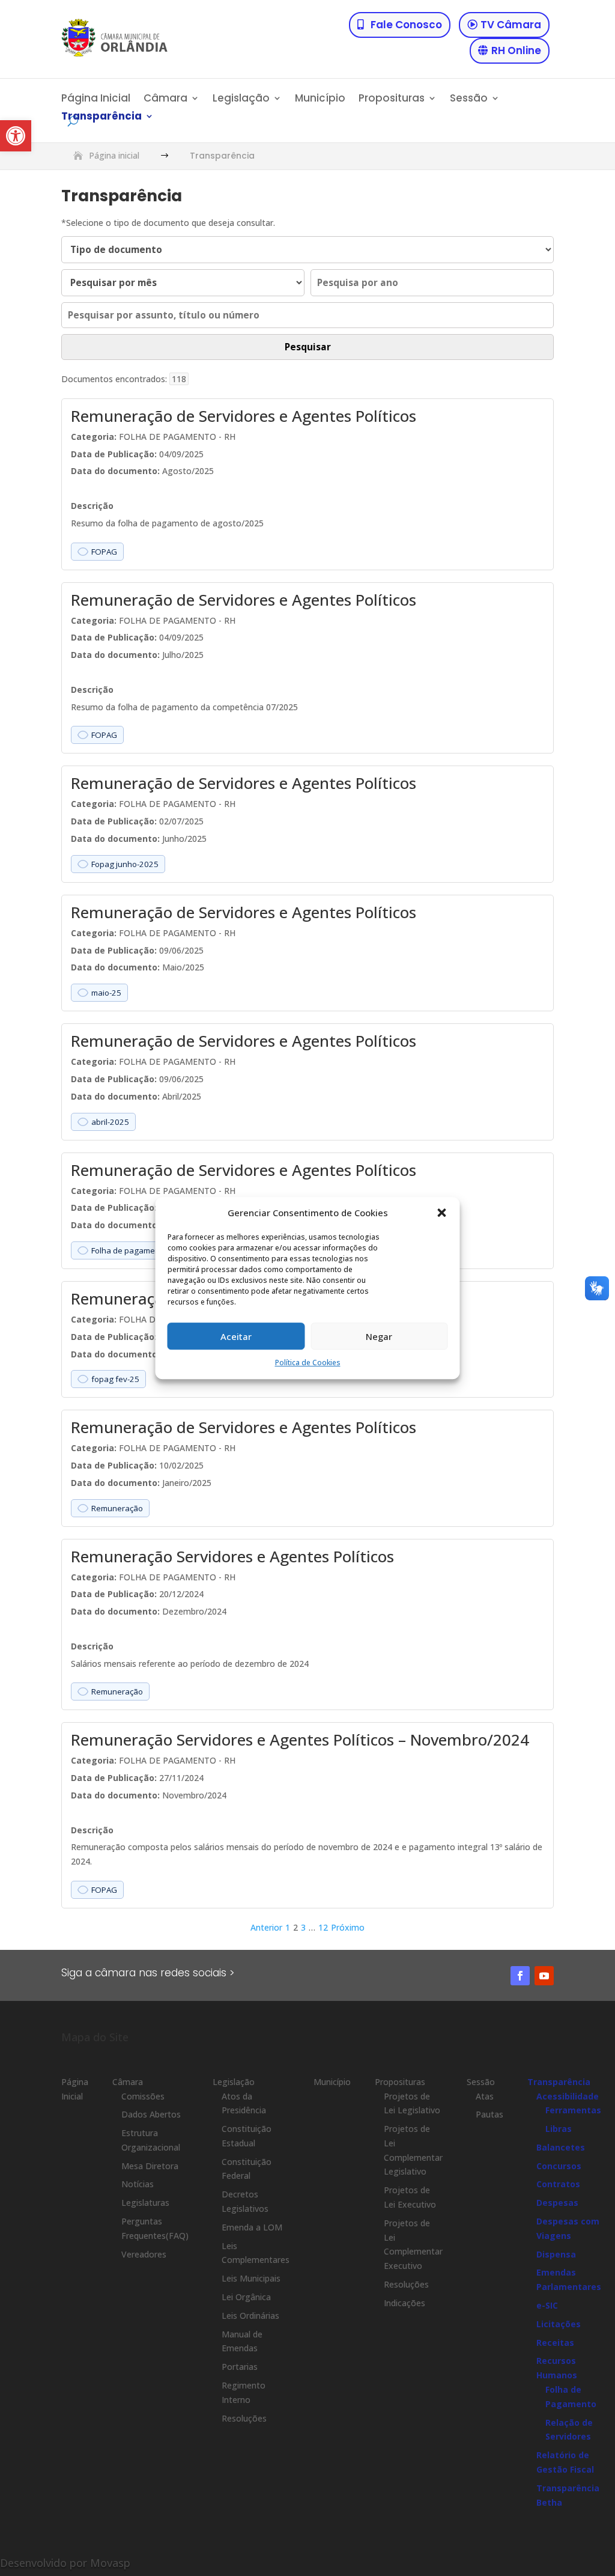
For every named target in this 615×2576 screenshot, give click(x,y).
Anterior (266, 1927)
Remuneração (117, 1508)
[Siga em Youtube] (544, 1976)
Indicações (404, 2303)
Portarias (240, 2367)
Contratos (558, 2184)
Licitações (559, 2324)
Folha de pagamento (129, 1250)
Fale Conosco (406, 25)
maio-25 (106, 993)
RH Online (516, 50)
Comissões (143, 2096)
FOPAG (104, 552)
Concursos (559, 2166)
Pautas (489, 2114)
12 (323, 1927)
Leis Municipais (251, 2278)
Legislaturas (145, 2203)
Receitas (555, 2343)
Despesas (557, 2203)
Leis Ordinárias (250, 2316)
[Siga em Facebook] (520, 1976)
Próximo (348, 1927)
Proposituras (392, 99)
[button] (16, 136)
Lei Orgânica (246, 2297)
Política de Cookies (308, 1363)
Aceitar (236, 1336)
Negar (379, 1336)
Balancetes (561, 2147)
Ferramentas (573, 2110)
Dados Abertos (151, 2114)
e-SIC (547, 2305)
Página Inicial (96, 99)
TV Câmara (511, 25)
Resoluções (244, 2418)
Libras (559, 2129)
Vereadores (144, 2254)
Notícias (138, 2184)
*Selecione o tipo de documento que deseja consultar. (168, 223)
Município (320, 99)
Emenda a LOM (252, 2227)
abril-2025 (110, 1122)
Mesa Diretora (150, 2166)
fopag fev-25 (115, 1379)
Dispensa (556, 2254)
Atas (485, 2096)
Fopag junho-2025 (125, 864)
